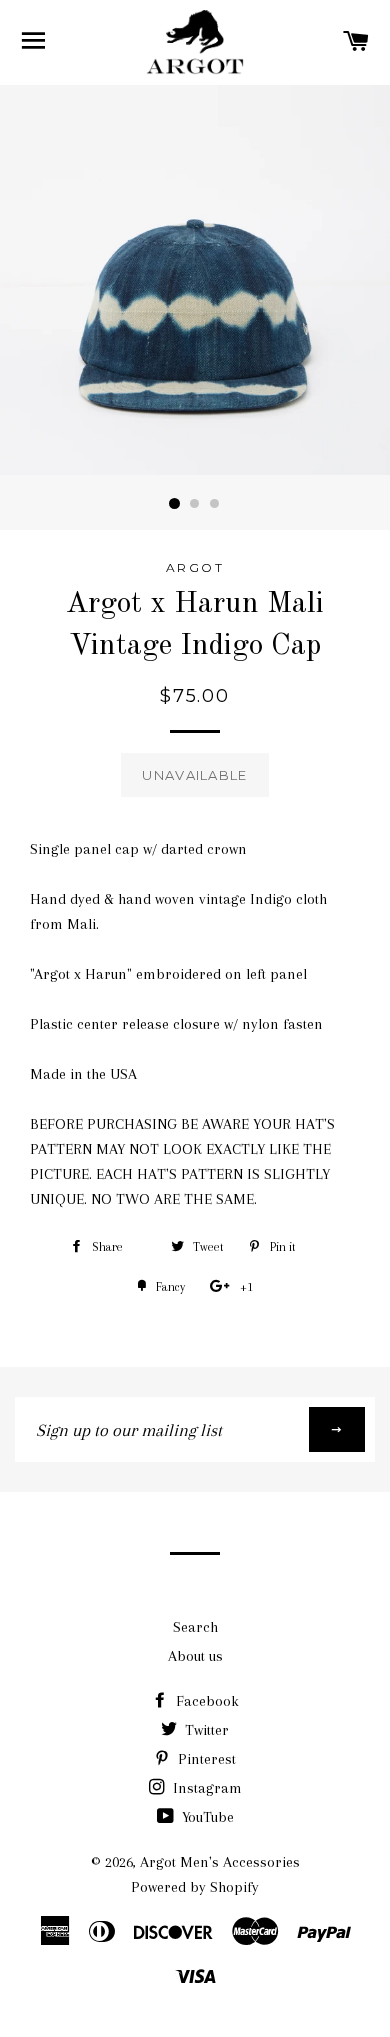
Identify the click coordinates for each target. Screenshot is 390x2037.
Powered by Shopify (195, 1887)
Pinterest (205, 1759)
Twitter (205, 1730)
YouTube (206, 1817)
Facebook (205, 1701)
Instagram (205, 1788)
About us (195, 1656)
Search (195, 1627)
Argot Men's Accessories (220, 1862)
